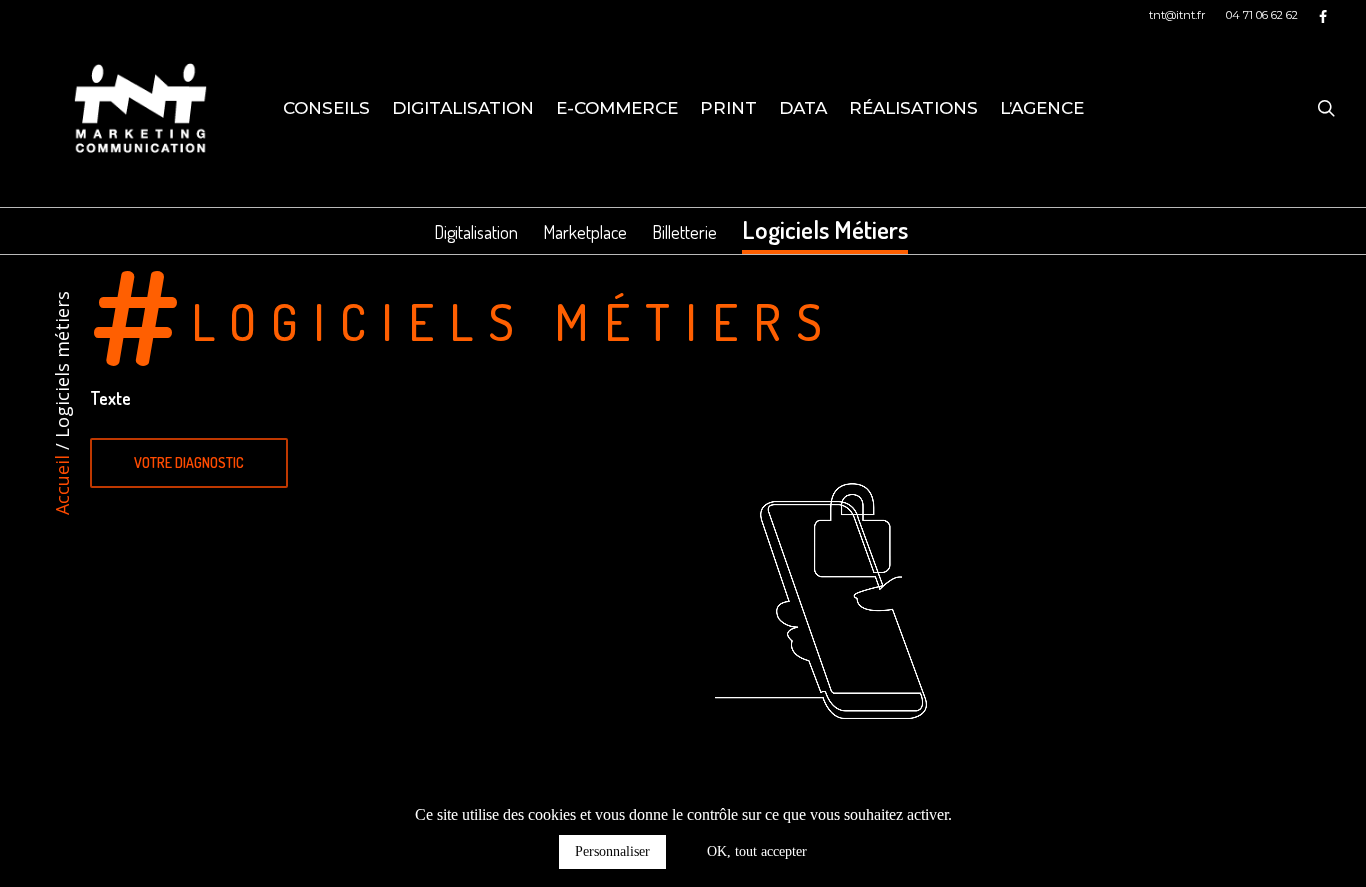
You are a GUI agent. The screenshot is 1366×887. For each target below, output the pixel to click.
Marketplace (585, 232)
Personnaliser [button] (612, 851)
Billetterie (684, 232)
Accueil (62, 485)
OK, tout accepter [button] (757, 851)
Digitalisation (476, 232)
